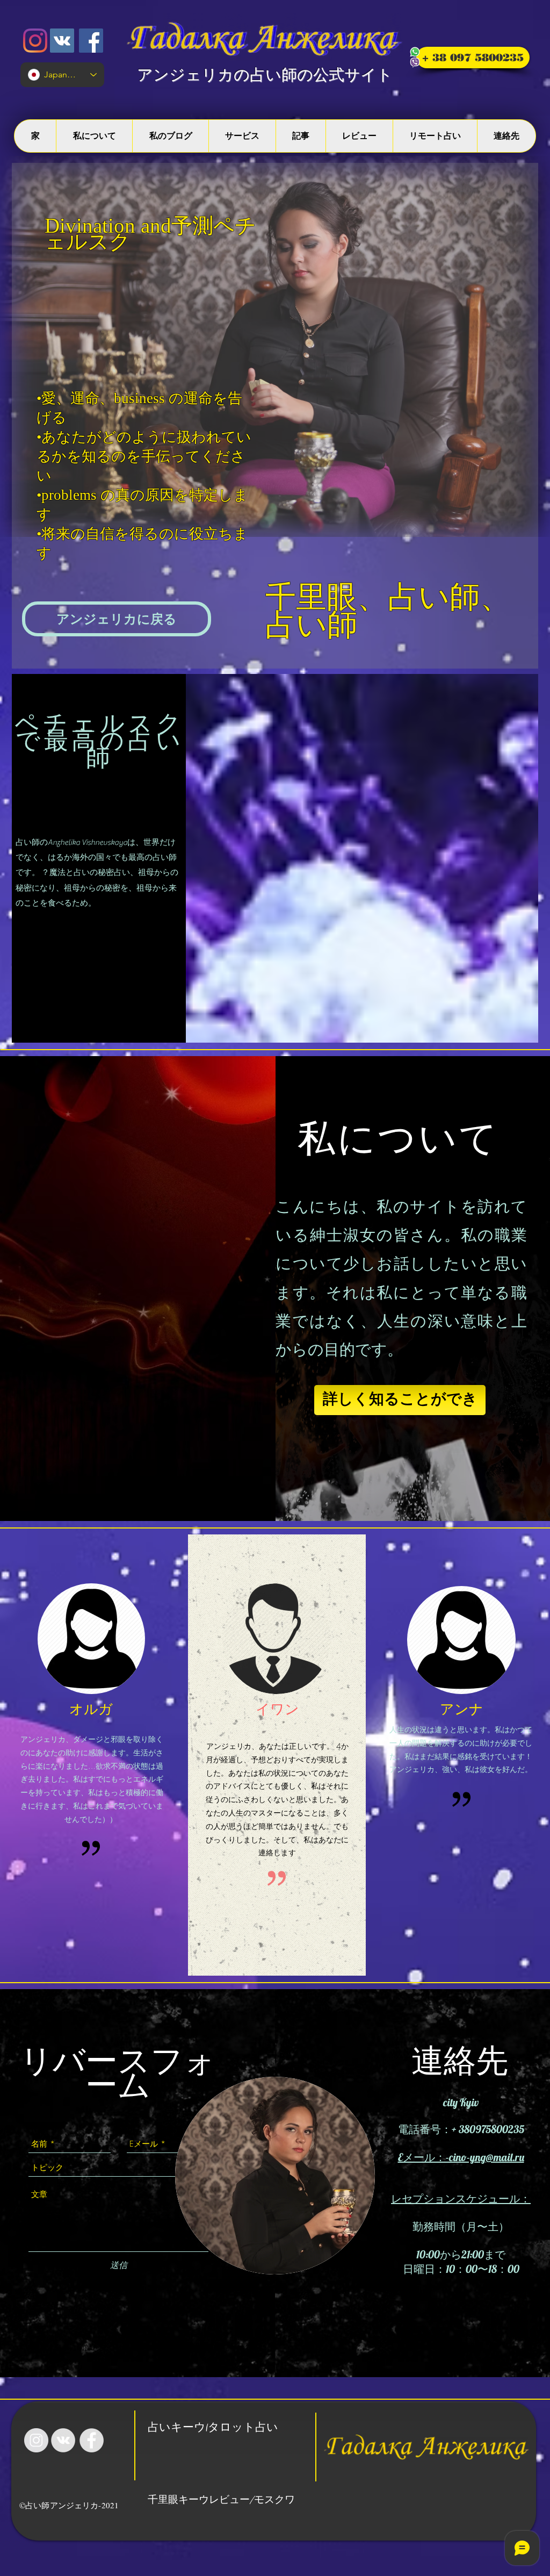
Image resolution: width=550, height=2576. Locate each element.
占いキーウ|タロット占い (213, 2428)
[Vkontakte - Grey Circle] (63, 2440)
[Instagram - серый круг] (36, 2440)
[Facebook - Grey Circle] (92, 2440)
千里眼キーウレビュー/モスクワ (221, 2500)
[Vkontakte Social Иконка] (62, 41)
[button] (117, 619)
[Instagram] (35, 41)
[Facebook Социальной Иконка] (91, 41)
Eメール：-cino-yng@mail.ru (461, 2157)
